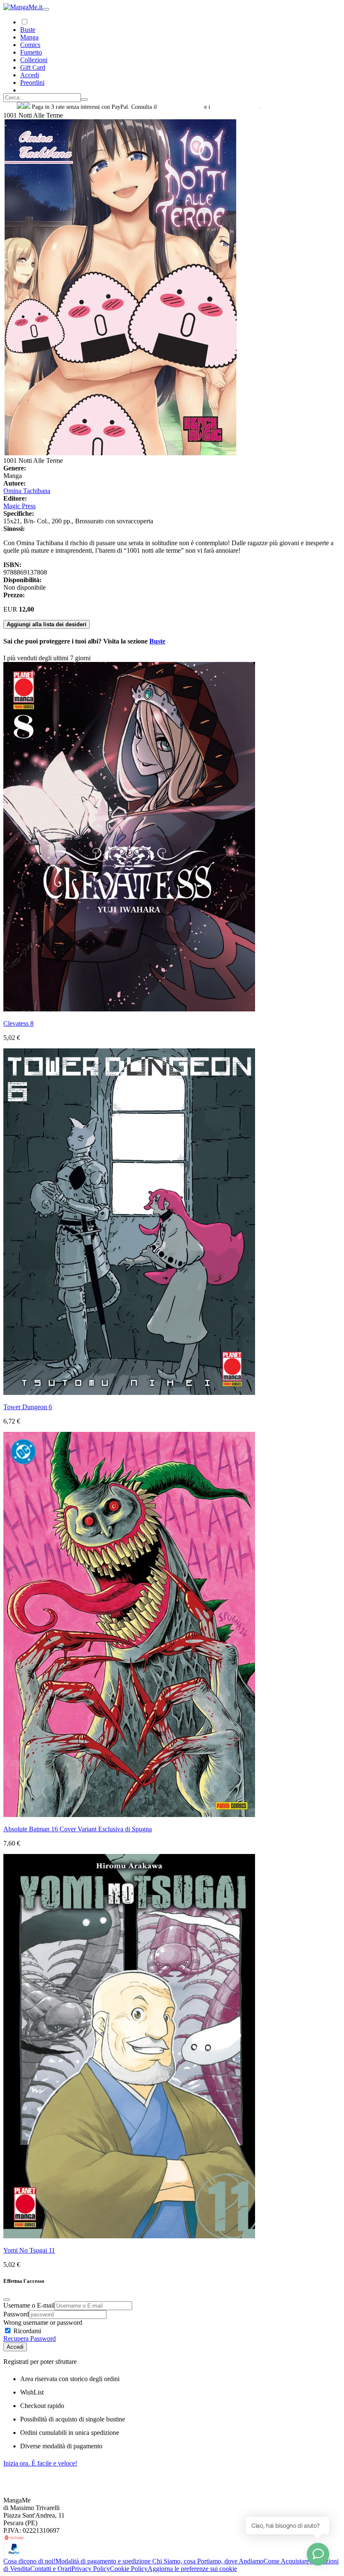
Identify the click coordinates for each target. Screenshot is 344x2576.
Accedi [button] (30, 75)
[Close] (7, 2300)
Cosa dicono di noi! (29, 2561)
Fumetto (31, 52)
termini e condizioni (236, 107)
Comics (30, 45)
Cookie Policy (129, 2569)
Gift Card (33, 67)
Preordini (32, 83)
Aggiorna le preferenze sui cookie (192, 2569)
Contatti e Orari (51, 2569)
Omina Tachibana (27, 491)
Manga (29, 37)
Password (16, 2314)
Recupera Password (30, 2338)
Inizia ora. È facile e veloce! (40, 2463)
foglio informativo (181, 107)
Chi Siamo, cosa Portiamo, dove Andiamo (208, 2561)
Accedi (15, 2347)
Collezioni (34, 60)
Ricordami (26, 2331)
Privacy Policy (91, 2569)
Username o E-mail (29, 2305)
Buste (28, 30)
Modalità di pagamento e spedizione (104, 2561)
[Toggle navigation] (46, 9)
